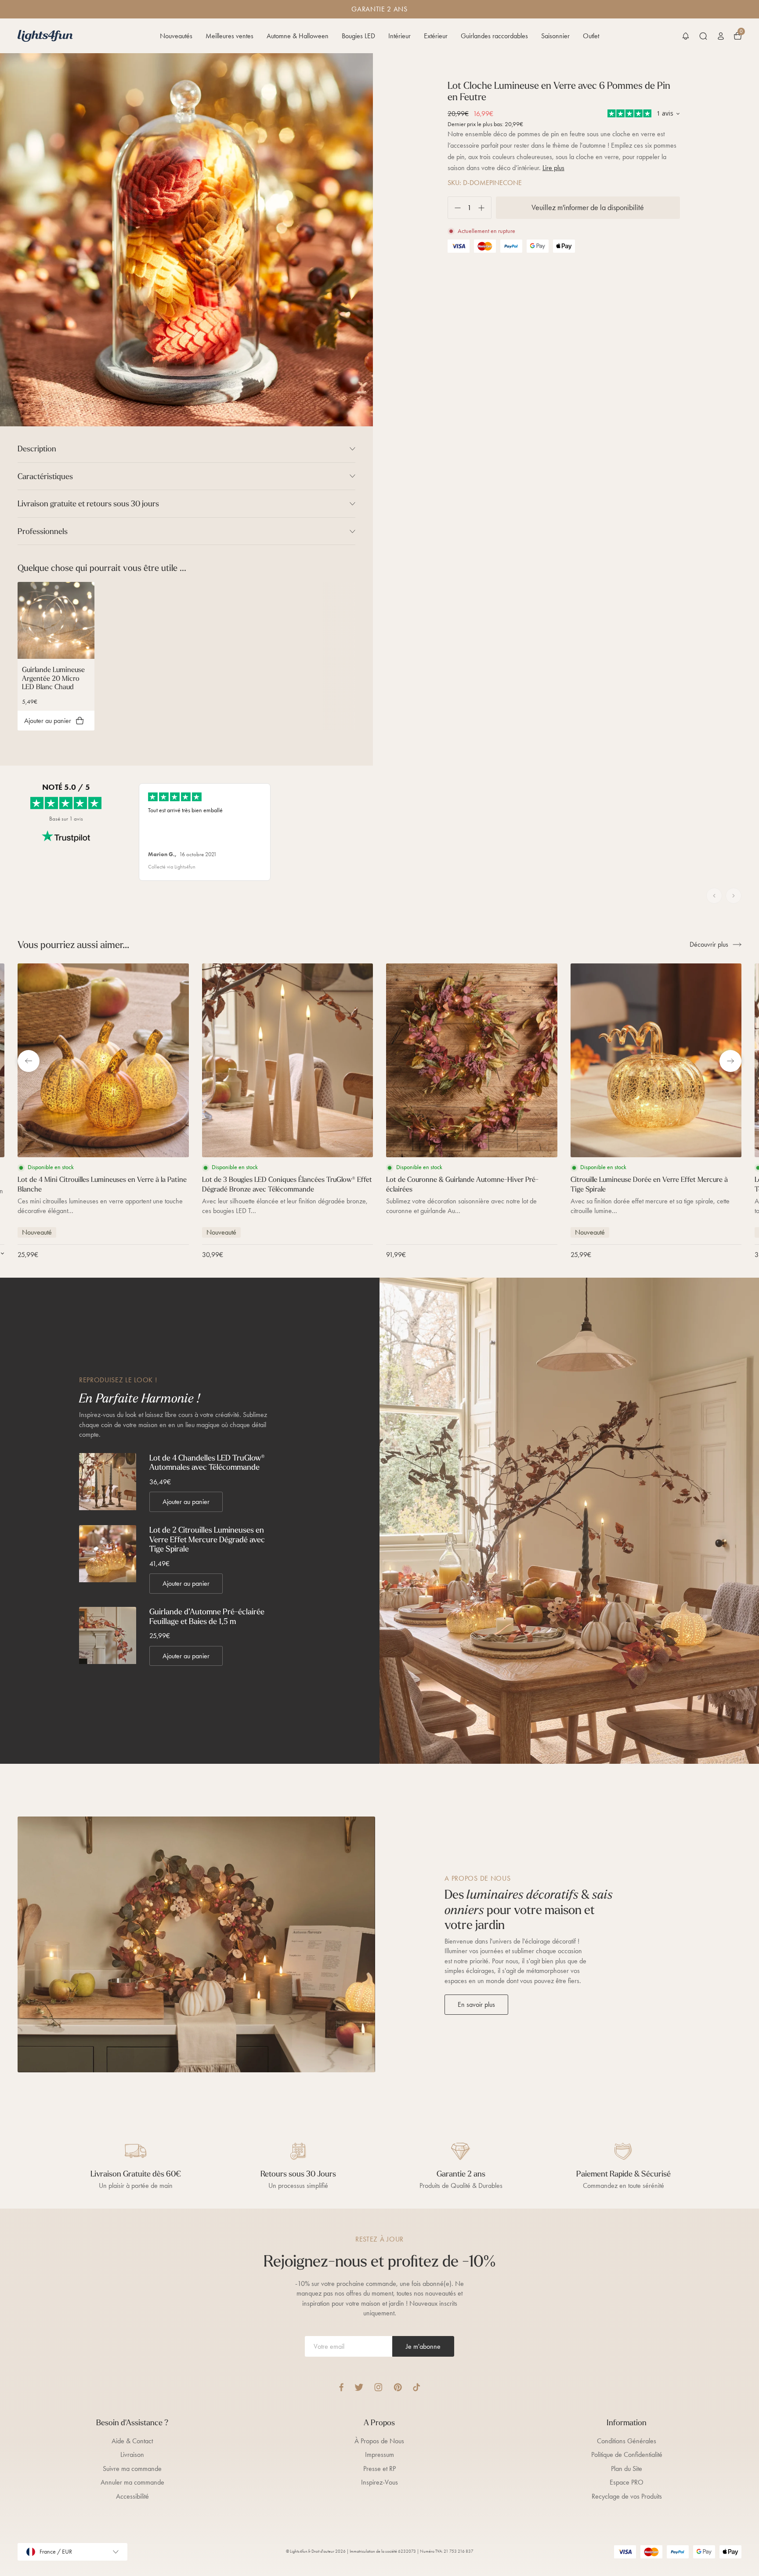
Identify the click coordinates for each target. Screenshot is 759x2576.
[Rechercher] (703, 36)
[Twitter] (359, 2387)
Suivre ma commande (132, 2469)
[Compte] (721, 36)
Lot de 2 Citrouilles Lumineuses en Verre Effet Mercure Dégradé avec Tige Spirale (207, 1539)
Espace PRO (627, 2482)
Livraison (132, 2454)
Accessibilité (132, 2496)
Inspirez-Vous (379, 2482)
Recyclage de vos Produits (627, 2496)
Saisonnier (555, 36)
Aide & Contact (132, 2441)
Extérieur (436, 36)
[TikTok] (417, 2387)
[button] (686, 36)
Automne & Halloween (298, 36)
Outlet (591, 36)
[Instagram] (378, 2387)
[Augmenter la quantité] (485, 208)
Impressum (379, 2454)
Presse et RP (379, 2469)
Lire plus (553, 168)
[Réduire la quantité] (454, 208)
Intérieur (399, 36)
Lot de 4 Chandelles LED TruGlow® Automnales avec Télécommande (207, 1462)
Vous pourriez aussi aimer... (73, 945)
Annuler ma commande (132, 2482)
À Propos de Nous (379, 2441)
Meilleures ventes (230, 36)
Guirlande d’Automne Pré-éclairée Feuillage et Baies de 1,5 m (207, 1616)
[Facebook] (341, 2387)
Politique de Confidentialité (627, 2454)
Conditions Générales (627, 2441)
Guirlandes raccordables (494, 36)
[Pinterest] (398, 2387)
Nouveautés (176, 36)
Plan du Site (627, 2469)
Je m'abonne (423, 2346)
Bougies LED (358, 36)
